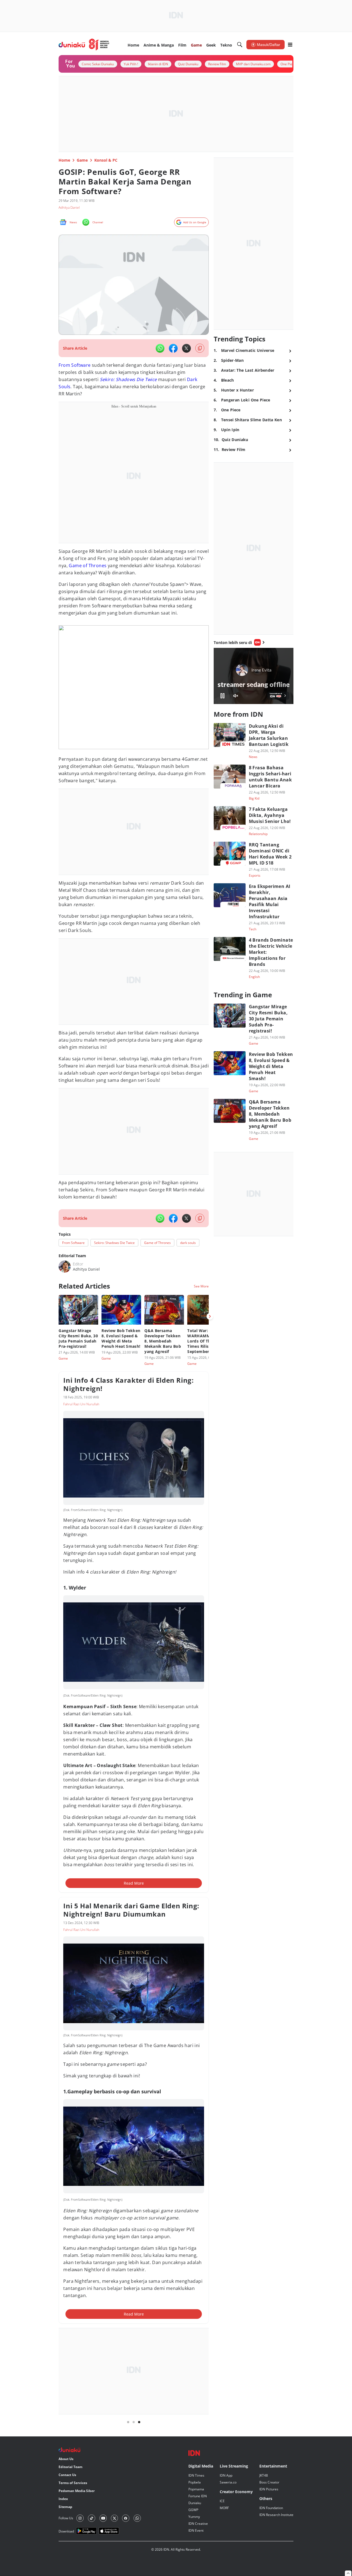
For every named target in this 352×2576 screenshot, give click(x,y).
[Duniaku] (84, 45)
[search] (240, 45)
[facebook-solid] (173, 348)
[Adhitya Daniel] (65, 1267)
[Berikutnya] (210, 1316)
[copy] (200, 348)
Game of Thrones (88, 566)
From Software (75, 365)
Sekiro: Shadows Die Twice (128, 379)
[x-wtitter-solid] (186, 348)
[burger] (290, 45)
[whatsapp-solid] (160, 348)
